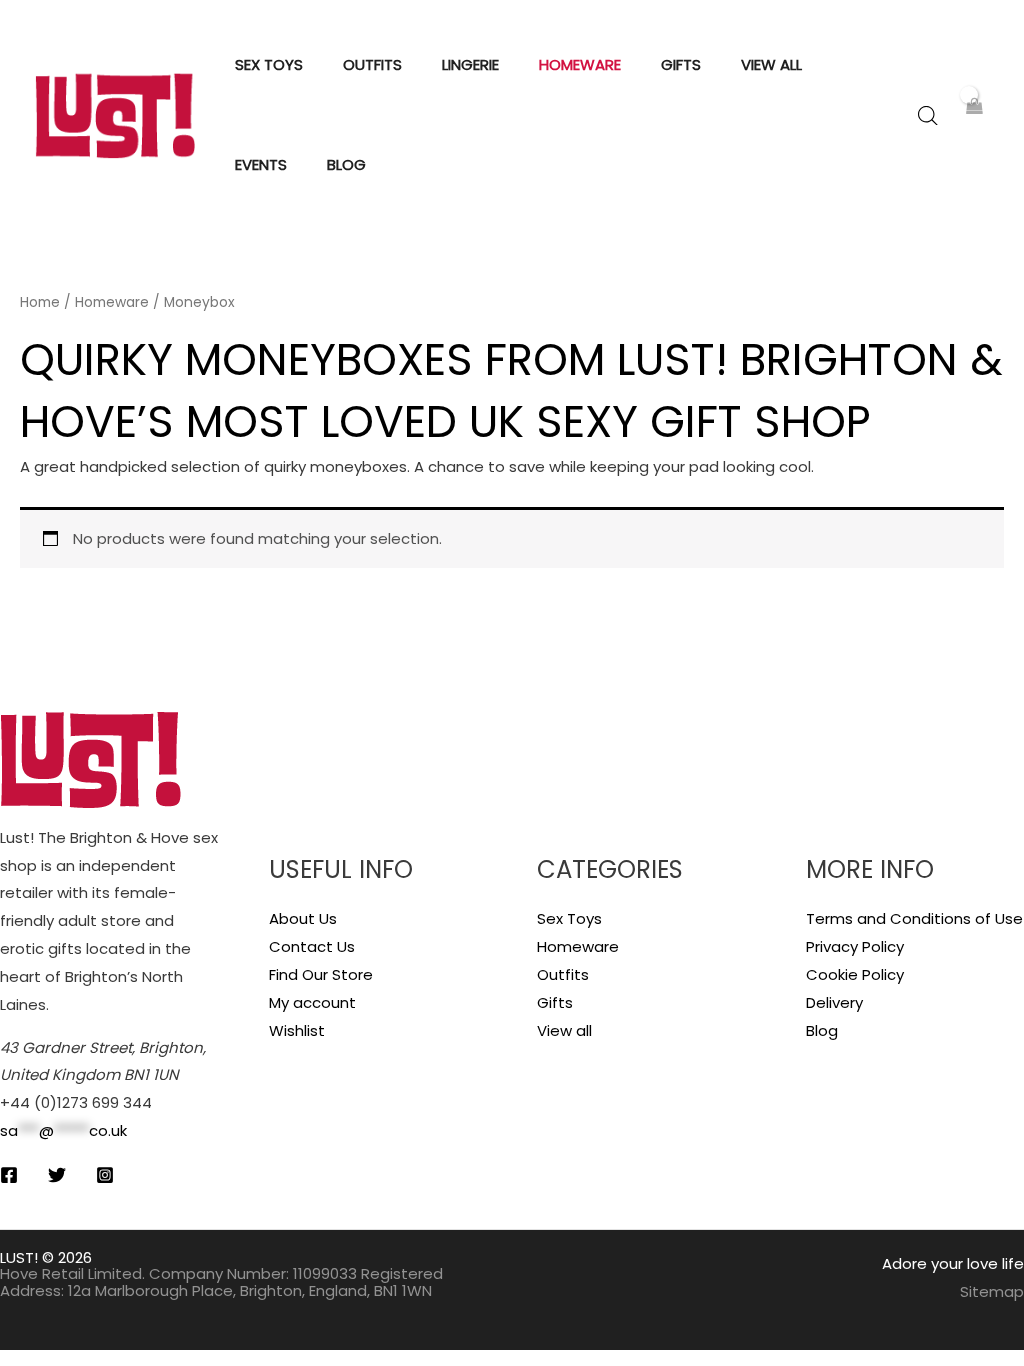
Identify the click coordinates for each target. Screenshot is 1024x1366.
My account (312, 1002)
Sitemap (992, 1291)
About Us (303, 918)
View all (564, 1030)
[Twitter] (57, 1175)
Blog (822, 1030)
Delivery (834, 1002)
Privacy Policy (855, 946)
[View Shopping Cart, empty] (973, 115)
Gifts (555, 1002)
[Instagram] (105, 1175)
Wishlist (297, 1030)
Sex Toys (569, 918)
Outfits (563, 974)
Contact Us (312, 946)
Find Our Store (321, 974)
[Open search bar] (928, 115)
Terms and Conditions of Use (914, 918)
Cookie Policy (855, 974)
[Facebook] (9, 1175)
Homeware (112, 302)
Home (40, 302)
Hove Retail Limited (71, 1273)
